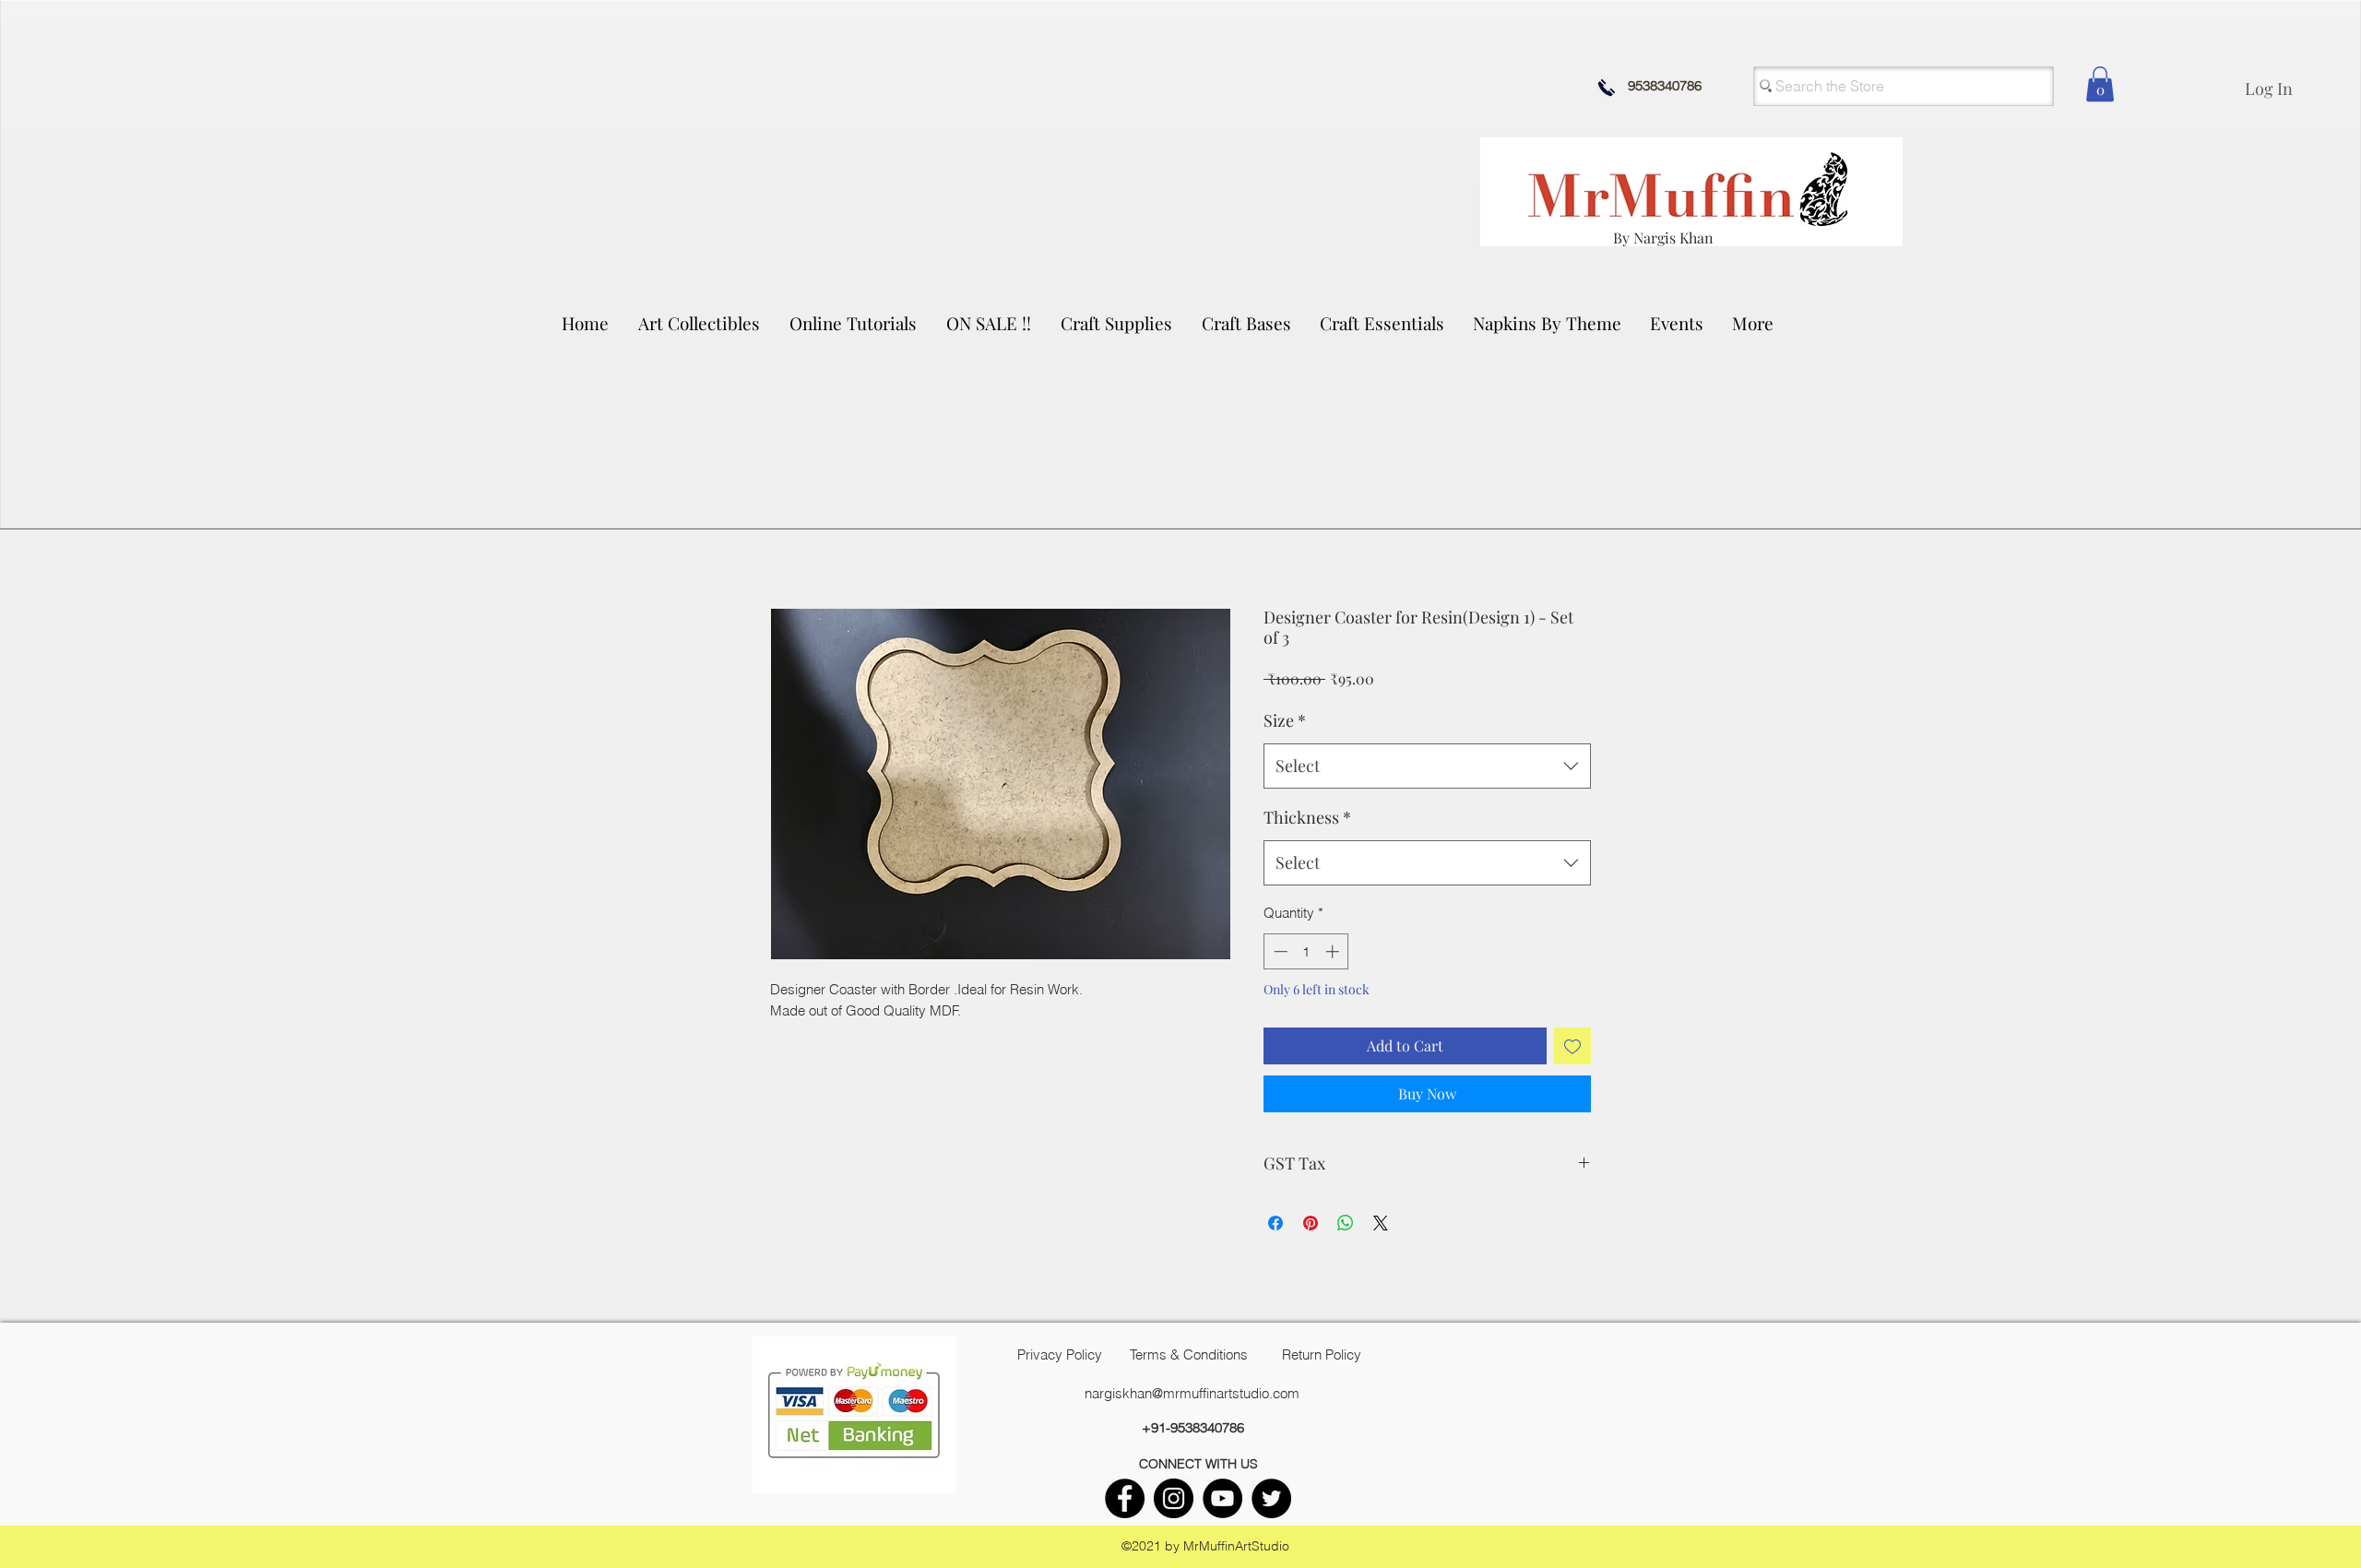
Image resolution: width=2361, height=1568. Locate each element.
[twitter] (1271, 1498)
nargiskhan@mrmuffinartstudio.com (1192, 1393)
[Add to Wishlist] (1572, 1046)
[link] (2100, 84)
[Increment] (1334, 951)
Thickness (1307, 817)
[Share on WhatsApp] (1346, 1223)
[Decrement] (1279, 951)
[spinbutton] (1306, 951)
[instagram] (1174, 1498)
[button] (700, 323)
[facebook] (1125, 1498)
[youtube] (1222, 1498)
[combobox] (1427, 766)
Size (1285, 720)
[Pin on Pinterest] (1311, 1223)
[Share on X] (1381, 1223)
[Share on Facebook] (1275, 1223)
